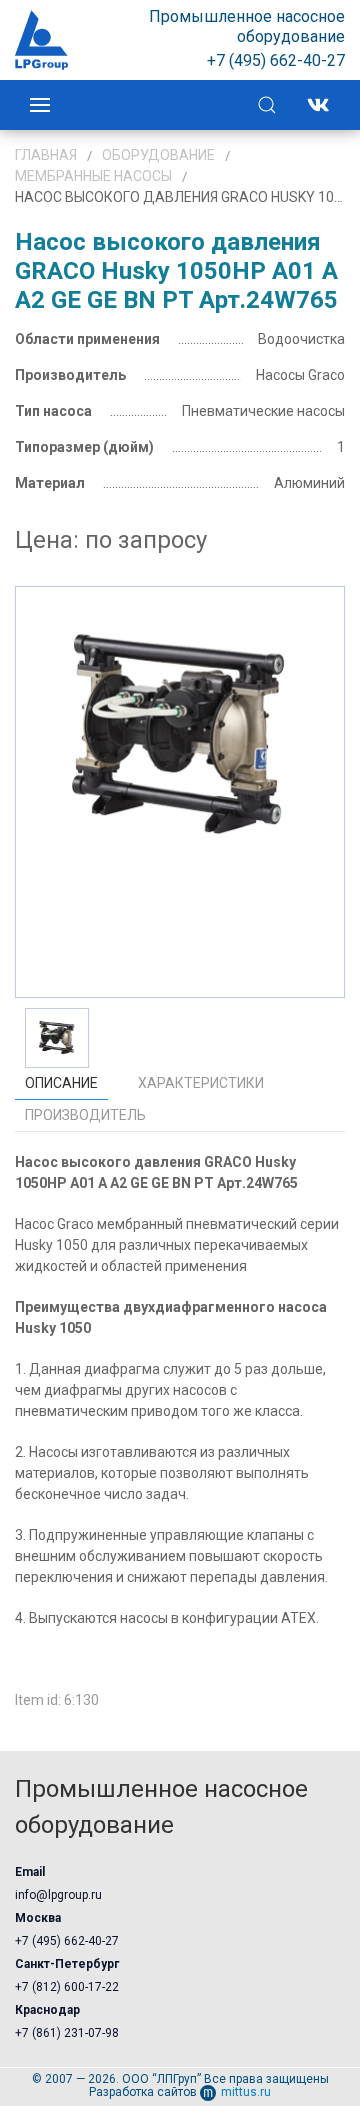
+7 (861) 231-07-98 (67, 2033)
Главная (46, 155)
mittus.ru (246, 2092)
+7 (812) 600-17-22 (67, 1987)
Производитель (85, 1115)
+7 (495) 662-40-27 (67, 1941)
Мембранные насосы (93, 176)
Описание (61, 1083)
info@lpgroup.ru (58, 1895)
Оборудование (158, 155)
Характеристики (201, 1083)
